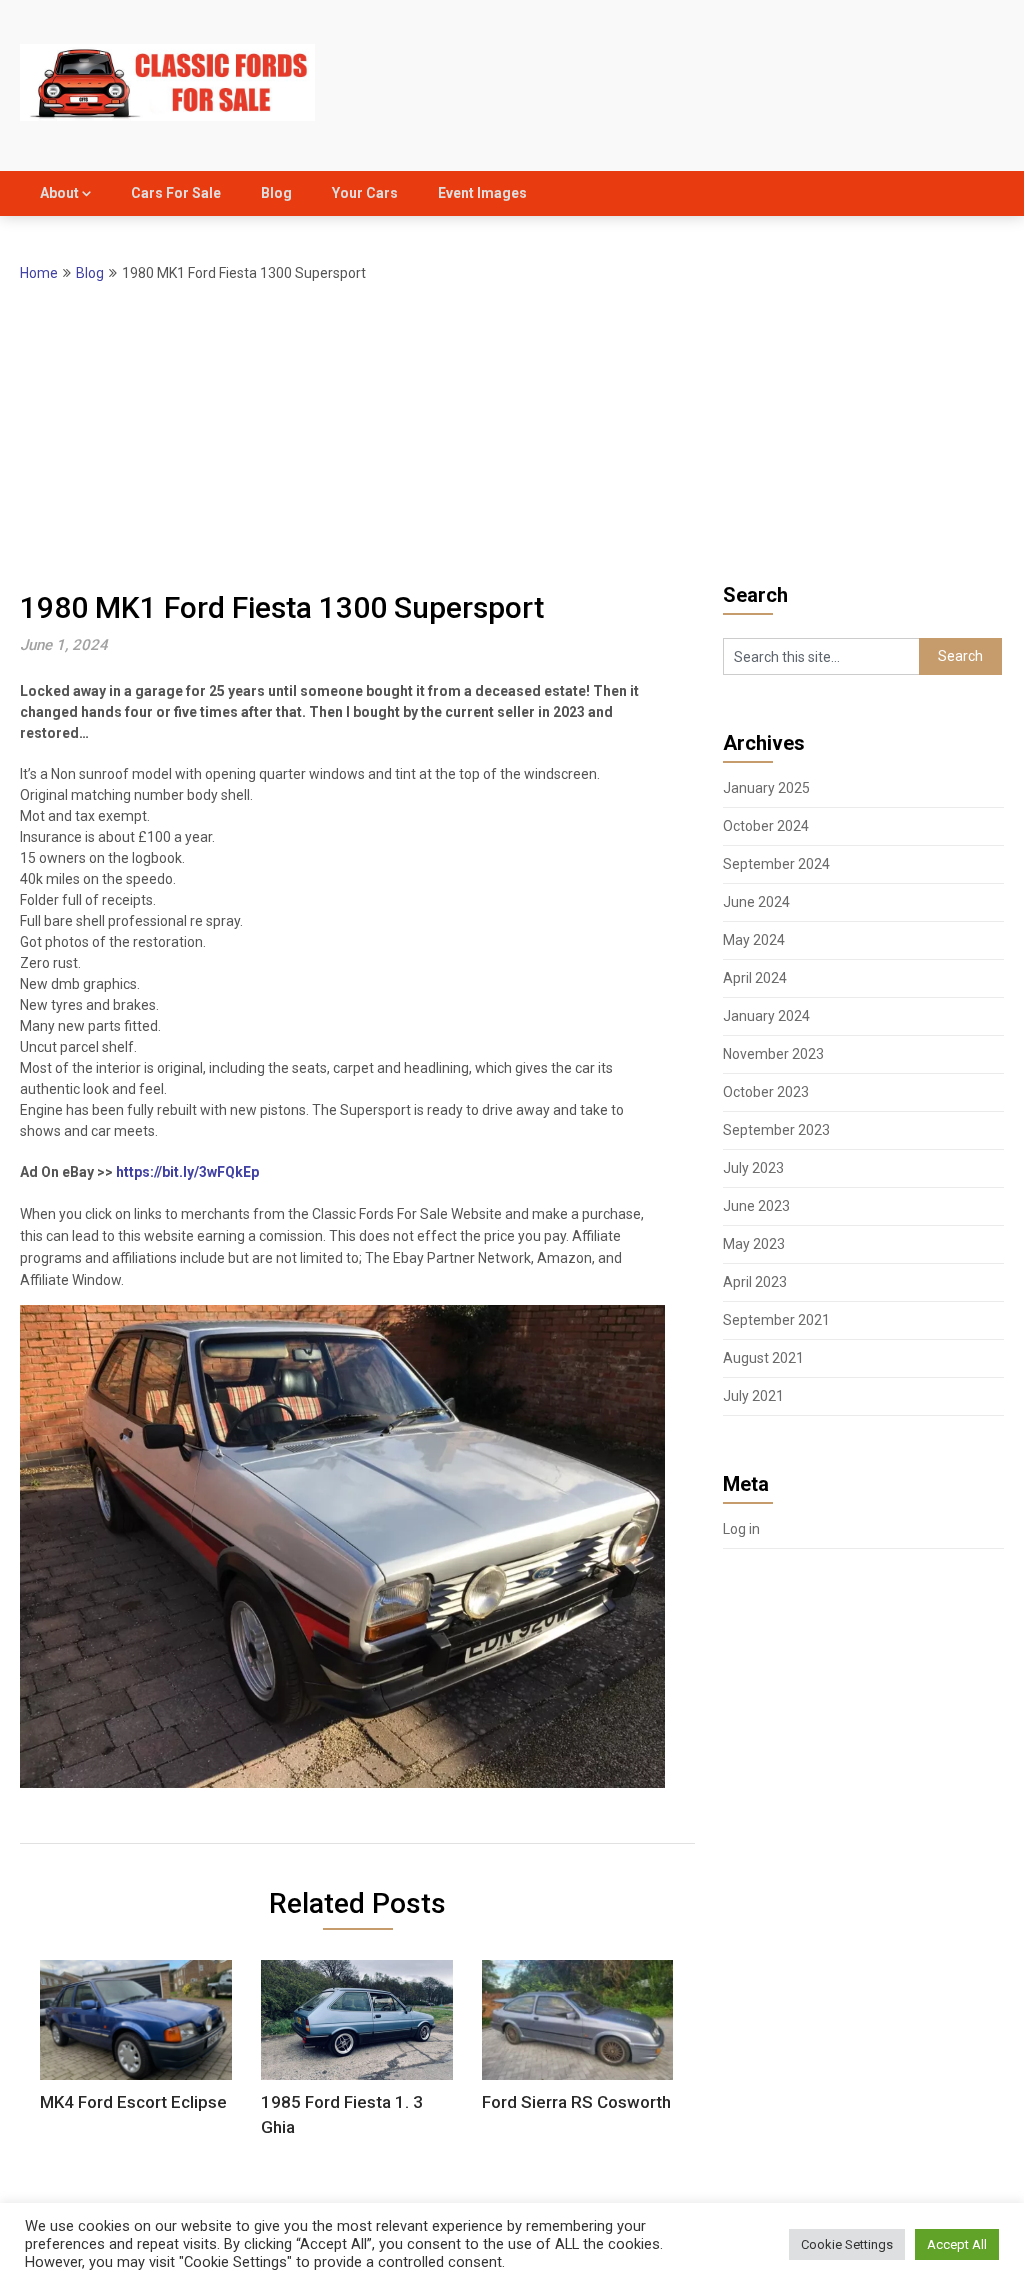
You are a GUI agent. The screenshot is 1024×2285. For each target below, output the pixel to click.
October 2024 (766, 826)
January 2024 (766, 1016)
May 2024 (754, 940)
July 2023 (753, 1168)
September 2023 (776, 1130)
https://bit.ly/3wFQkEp (187, 1172)
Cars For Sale (176, 193)
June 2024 (756, 902)
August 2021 (763, 1358)
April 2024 (755, 978)
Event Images (482, 193)
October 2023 (766, 1092)
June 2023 (756, 1206)
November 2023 (773, 1054)
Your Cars (365, 193)
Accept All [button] (957, 2244)
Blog (276, 193)
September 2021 (776, 1320)
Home (39, 273)
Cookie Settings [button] (847, 2244)
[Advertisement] (512, 435)
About (59, 193)
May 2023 (754, 1244)
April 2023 (755, 1282)
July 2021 (753, 1396)
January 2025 (766, 788)
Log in (741, 1529)
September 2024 (776, 864)
